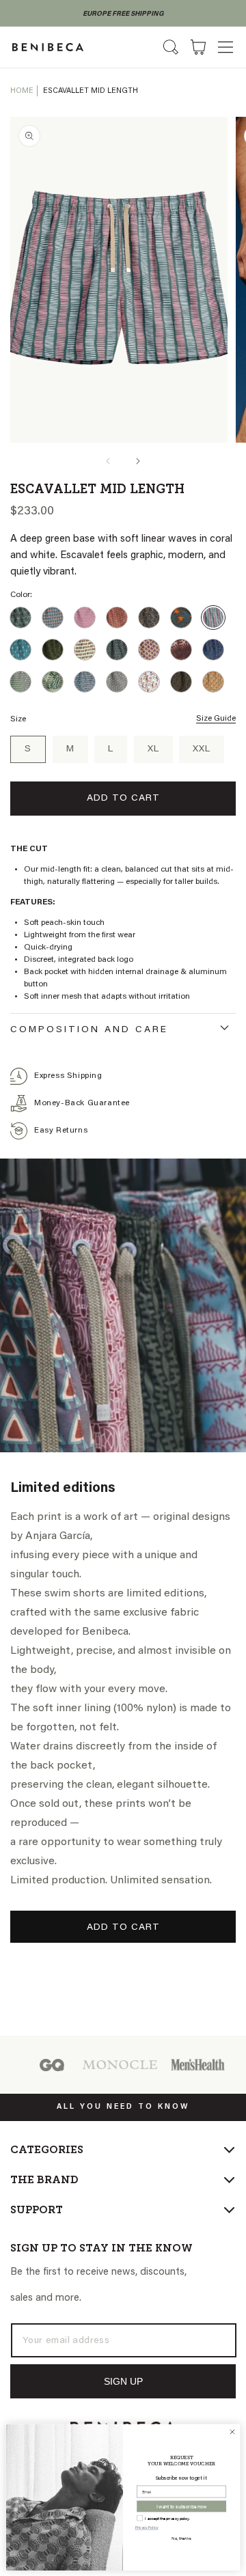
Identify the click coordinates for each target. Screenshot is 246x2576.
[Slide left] (108, 461)
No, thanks (181, 2538)
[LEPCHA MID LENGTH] (149, 650)
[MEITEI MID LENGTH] (213, 650)
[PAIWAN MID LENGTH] (20, 682)
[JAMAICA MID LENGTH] (53, 650)
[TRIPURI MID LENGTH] (213, 682)
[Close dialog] (232, 2432)
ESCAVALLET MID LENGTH (91, 91)
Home (22, 91)
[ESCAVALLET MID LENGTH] (213, 618)
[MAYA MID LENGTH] (181, 650)
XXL (202, 749)
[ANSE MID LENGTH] (20, 618)
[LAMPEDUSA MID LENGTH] (117, 650)
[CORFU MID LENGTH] (117, 618)
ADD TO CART (123, 1928)
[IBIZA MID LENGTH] (20, 650)
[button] (225, 47)
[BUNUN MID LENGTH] (85, 618)
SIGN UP (123, 2381)
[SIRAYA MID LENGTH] (85, 682)
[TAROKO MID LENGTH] (149, 682)
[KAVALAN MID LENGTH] (85, 650)
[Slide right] (138, 461)
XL (153, 749)
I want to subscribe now (181, 2506)
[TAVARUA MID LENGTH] (181, 682)
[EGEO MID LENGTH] (181, 618)
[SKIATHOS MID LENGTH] (117, 682)
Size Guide (216, 719)
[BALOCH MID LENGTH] (53, 618)
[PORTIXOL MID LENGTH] (53, 682)
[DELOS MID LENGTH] (149, 618)
